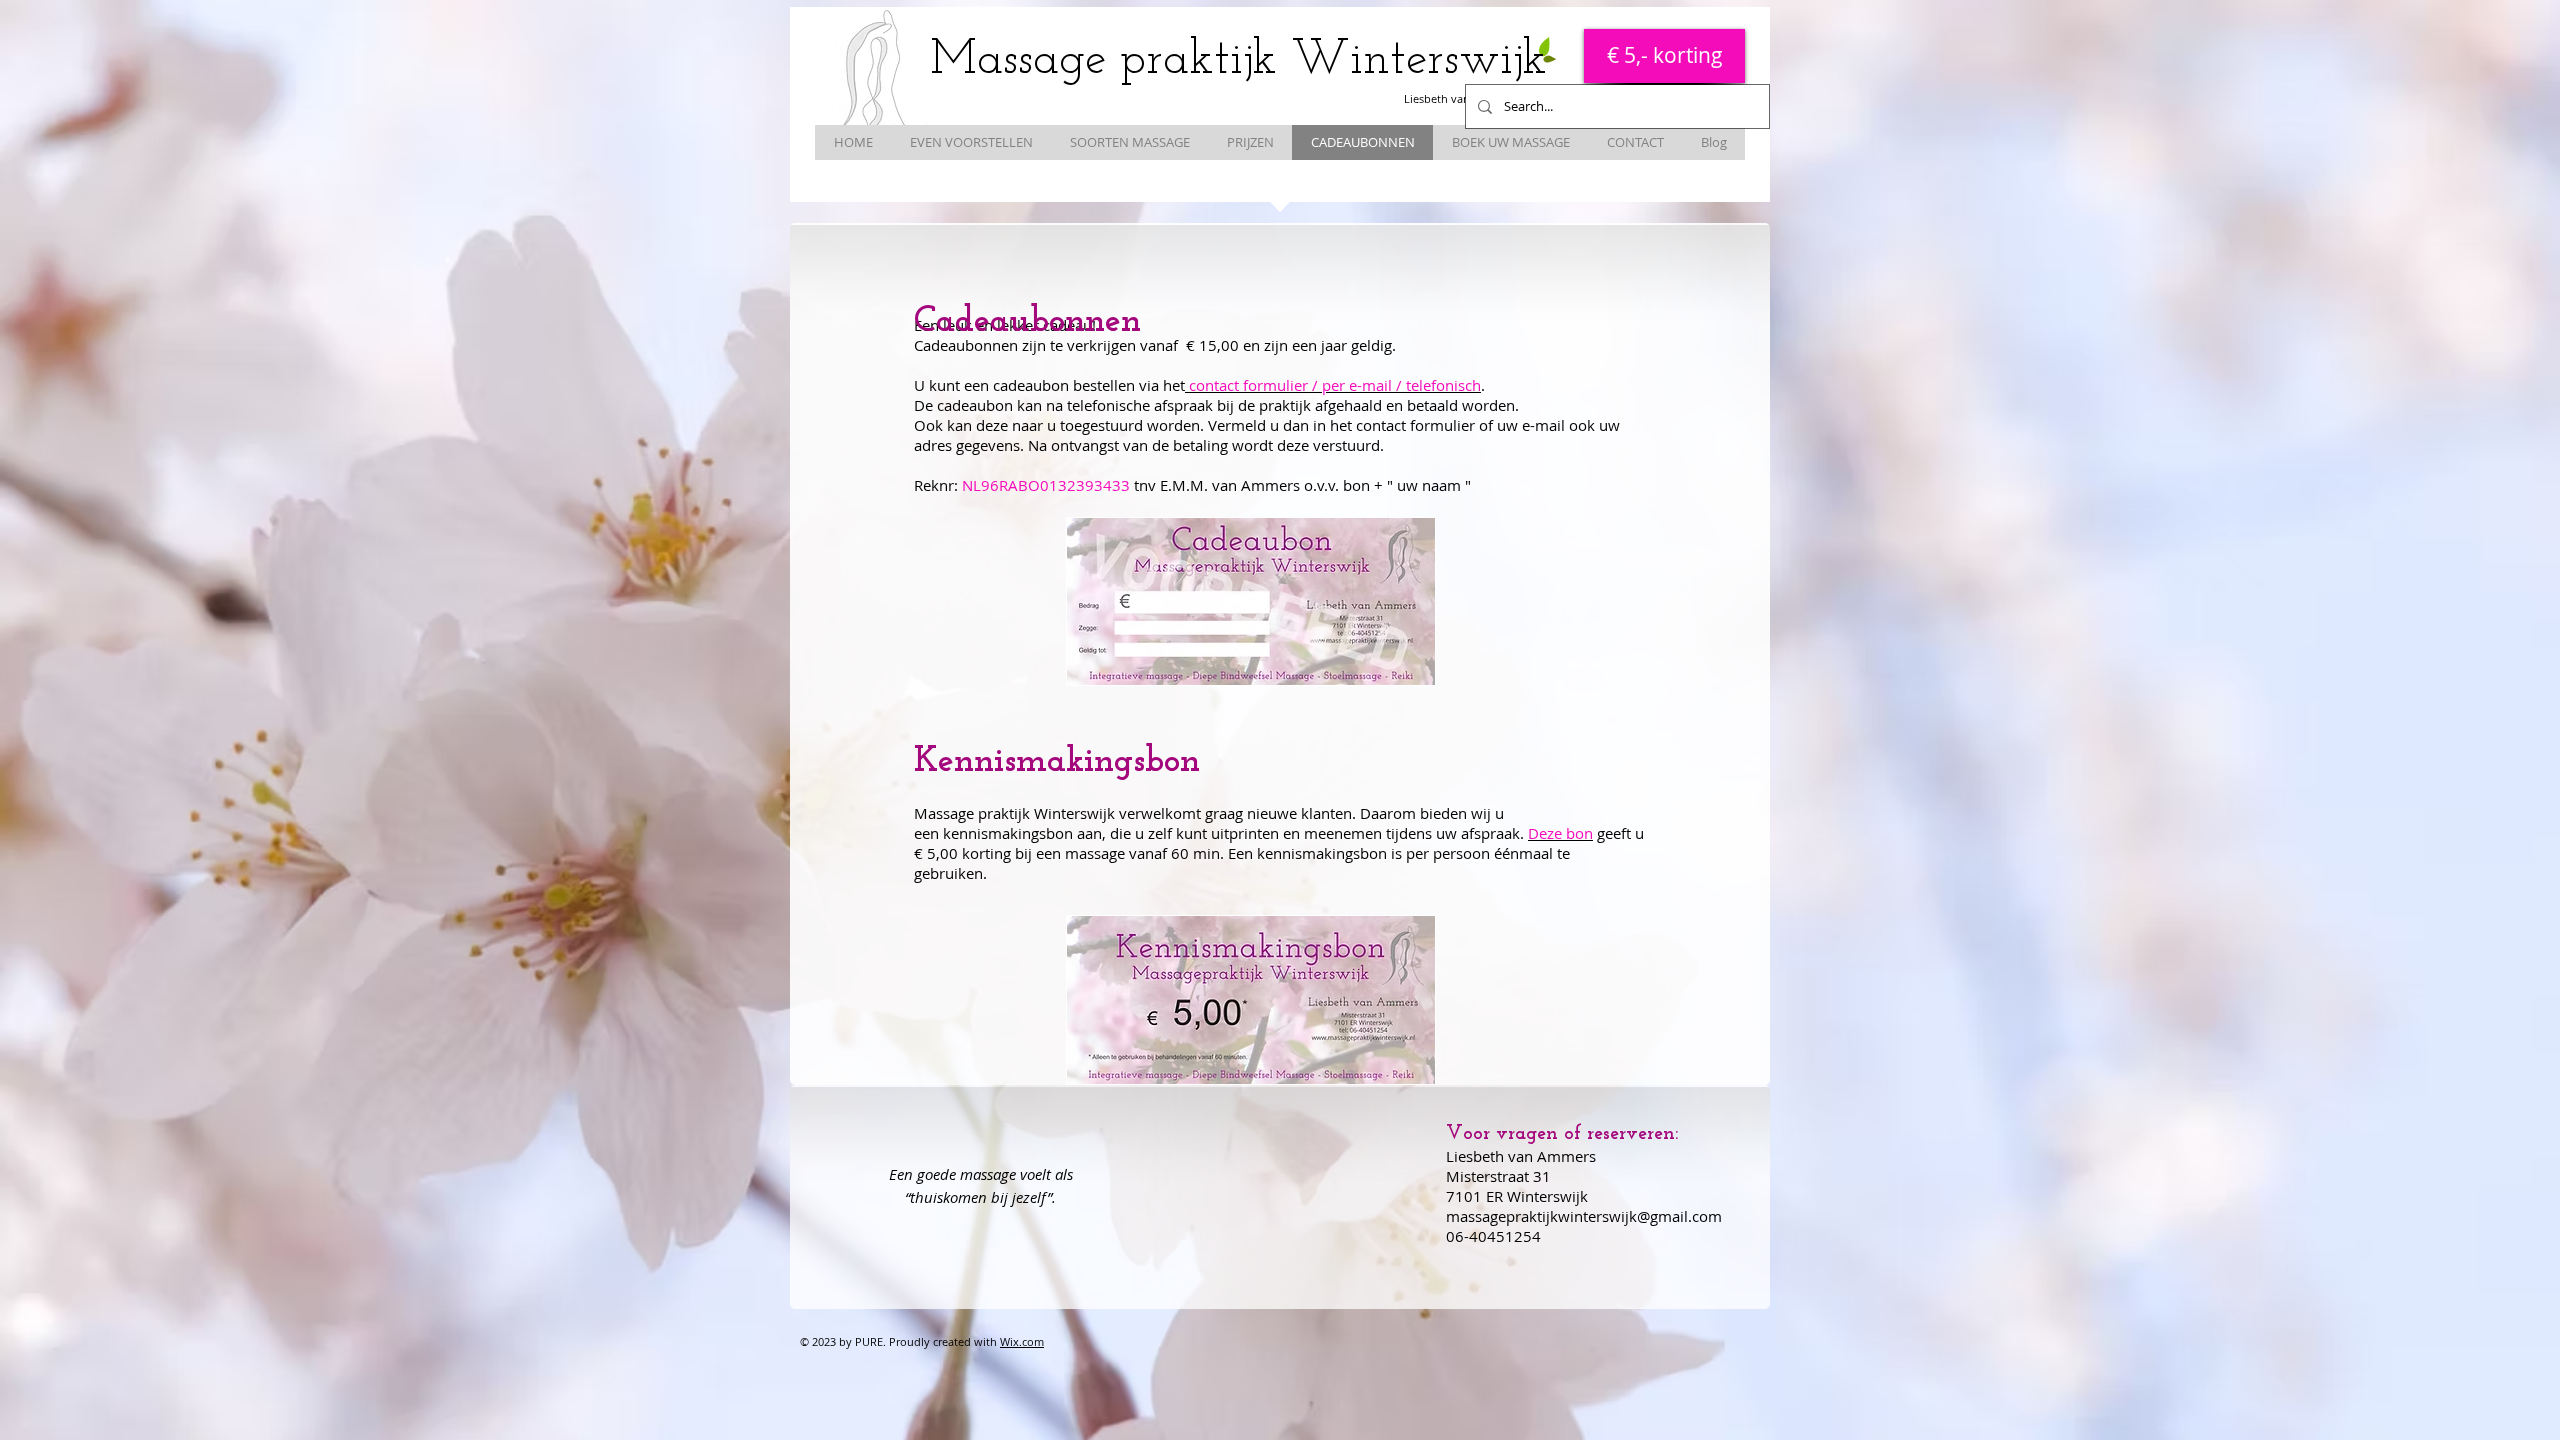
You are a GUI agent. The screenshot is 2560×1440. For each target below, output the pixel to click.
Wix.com (1022, 1341)
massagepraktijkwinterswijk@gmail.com (1584, 1216)
